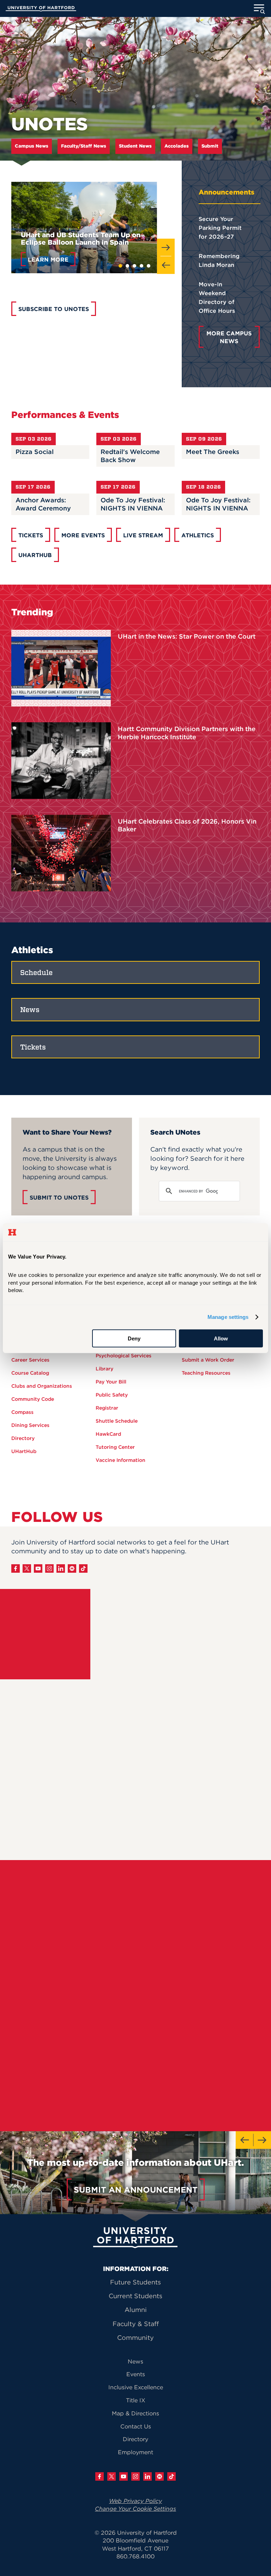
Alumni (136, 2310)
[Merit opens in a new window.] (72, 1568)
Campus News (32, 146)
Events (136, 2374)
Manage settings (228, 1317)
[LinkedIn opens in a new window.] (61, 1568)
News (135, 2361)
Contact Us (136, 2426)
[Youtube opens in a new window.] (38, 1568)
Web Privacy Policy (135, 2501)
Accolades (177, 146)
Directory (135, 2439)
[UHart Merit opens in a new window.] (159, 2476)
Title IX (136, 2400)
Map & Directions (135, 2413)
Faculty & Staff (136, 2324)
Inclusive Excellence (136, 2387)
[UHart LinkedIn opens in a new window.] (147, 2476)
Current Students (135, 2296)
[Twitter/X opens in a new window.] (27, 1568)
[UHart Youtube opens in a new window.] (124, 2476)
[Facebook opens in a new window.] (16, 1568)
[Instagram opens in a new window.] (49, 1568)
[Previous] (166, 265)
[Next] (166, 247)
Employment (135, 2452)
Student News (135, 146)
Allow (221, 1338)
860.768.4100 (135, 2556)
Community (135, 2338)
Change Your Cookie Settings (135, 2509)
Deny (134, 1338)
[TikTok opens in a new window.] (83, 1568)
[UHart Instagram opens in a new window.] (135, 2476)
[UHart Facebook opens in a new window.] (100, 2476)
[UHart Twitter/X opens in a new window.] (112, 2476)
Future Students (135, 2282)
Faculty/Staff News (84, 146)
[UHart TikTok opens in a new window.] (171, 2476)
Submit (210, 146)
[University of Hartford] (41, 10)
